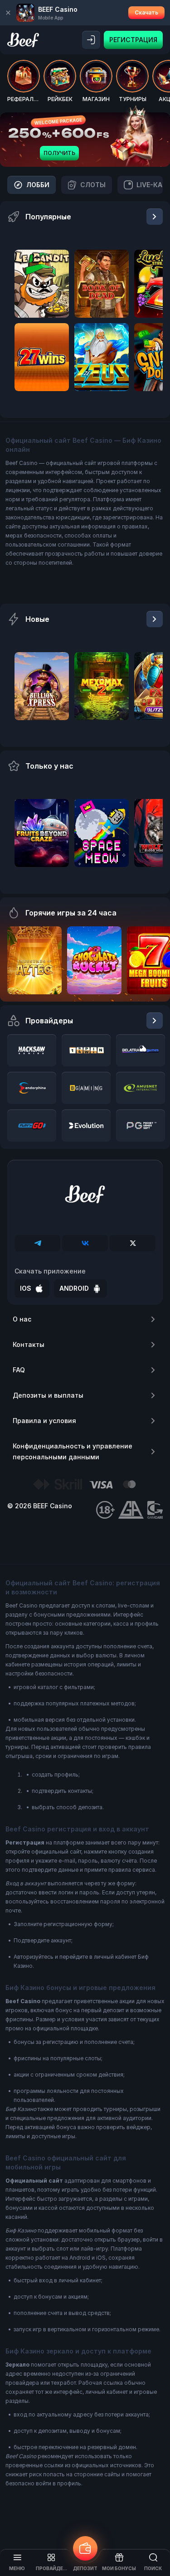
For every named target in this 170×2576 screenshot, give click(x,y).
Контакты (29, 1344)
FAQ (19, 1370)
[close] (8, 13)
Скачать (146, 12)
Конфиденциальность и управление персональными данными (73, 1451)
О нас (22, 1319)
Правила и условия (44, 1421)
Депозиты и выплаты (48, 1395)
